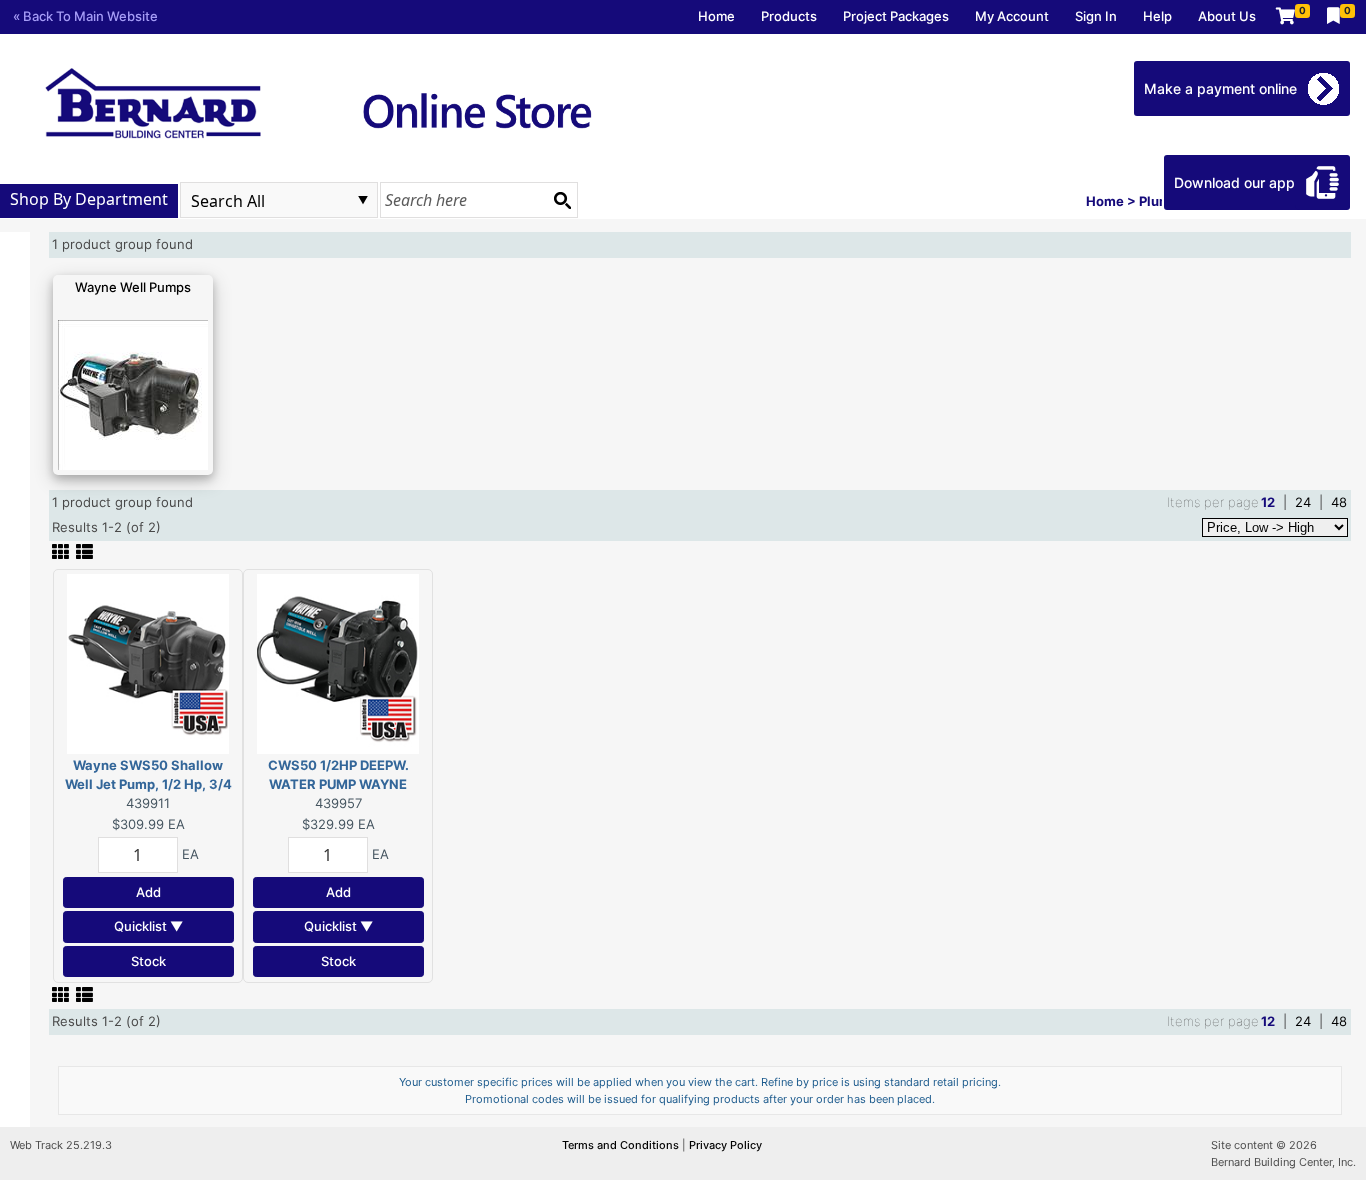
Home (716, 16)
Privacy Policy (725, 1145)
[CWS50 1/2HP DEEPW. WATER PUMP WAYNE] (338, 662)
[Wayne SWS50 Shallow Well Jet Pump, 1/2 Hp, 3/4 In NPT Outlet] (148, 662)
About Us (1227, 16)
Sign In (1096, 16)
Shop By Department (89, 199)
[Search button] (562, 200)
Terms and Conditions (622, 1145)
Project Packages (896, 16)
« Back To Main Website (85, 16)
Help (1157, 16)
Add (148, 892)
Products (789, 16)
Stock (148, 961)
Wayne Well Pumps (133, 287)
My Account (1012, 16)
